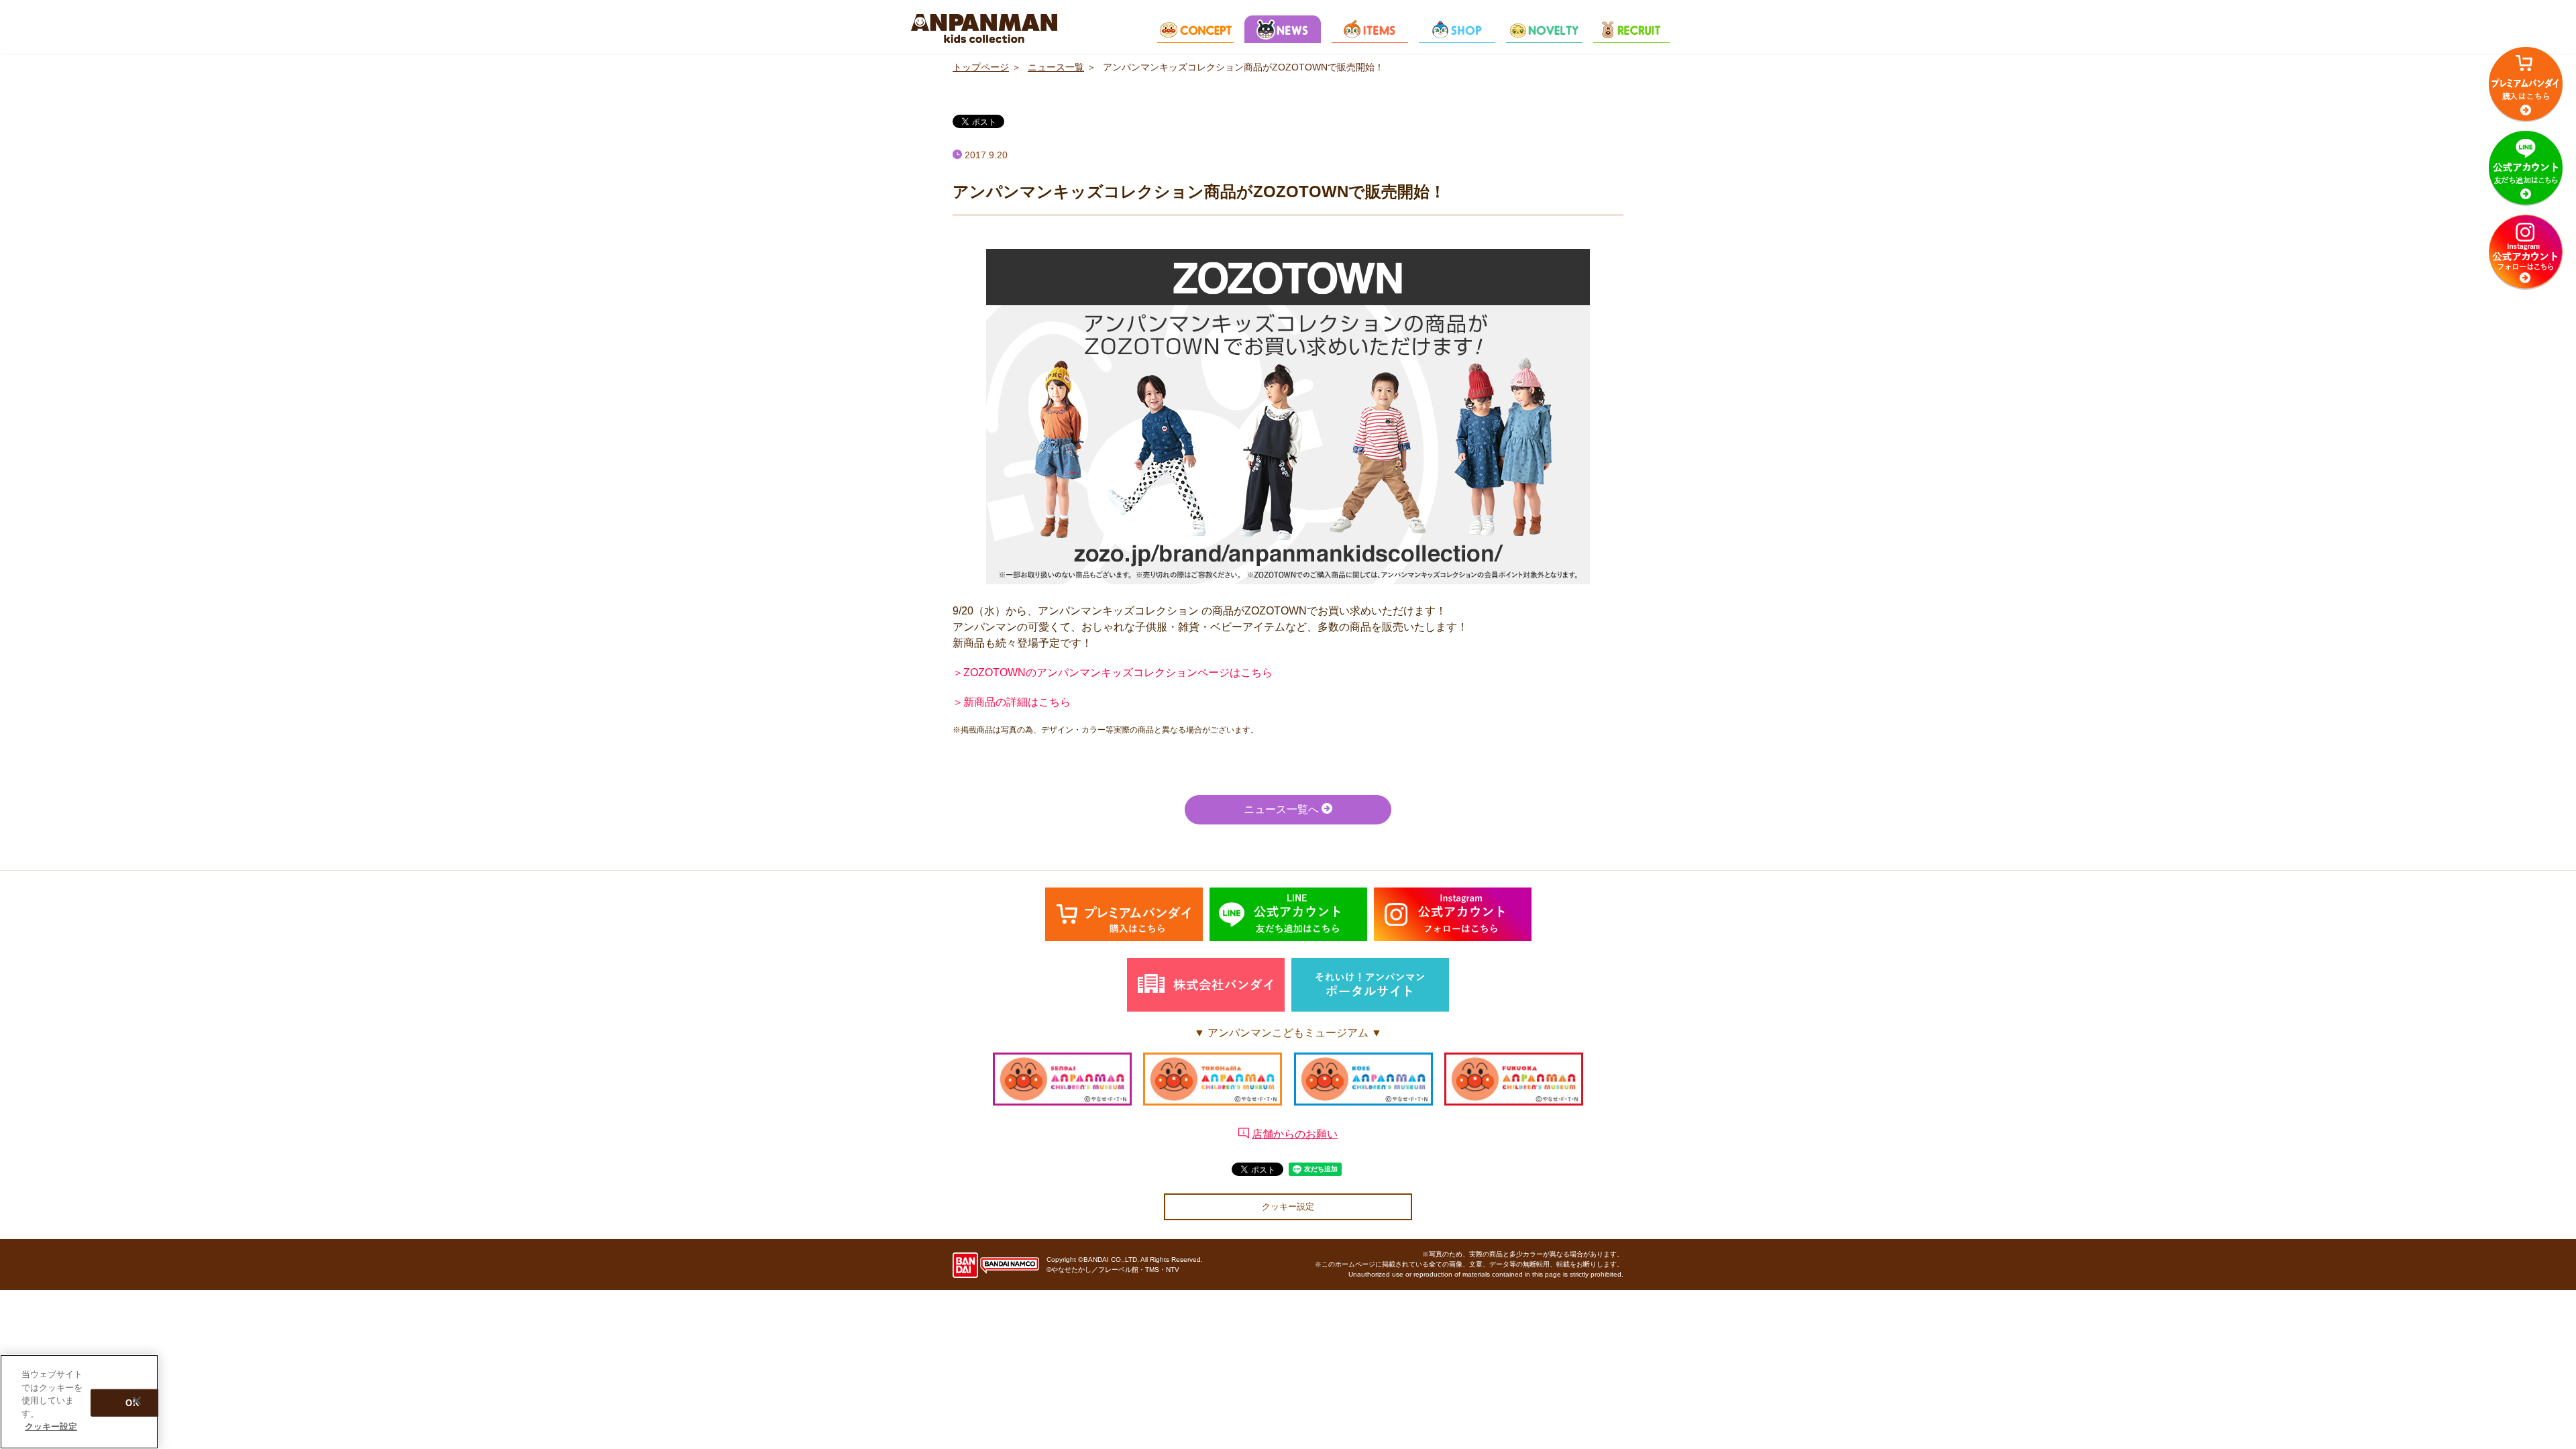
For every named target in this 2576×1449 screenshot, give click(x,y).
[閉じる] (137, 1401)
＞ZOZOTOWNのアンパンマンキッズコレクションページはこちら (1113, 673)
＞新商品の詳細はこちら (1012, 702)
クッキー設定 (1288, 1206)
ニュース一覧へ (1283, 809)
